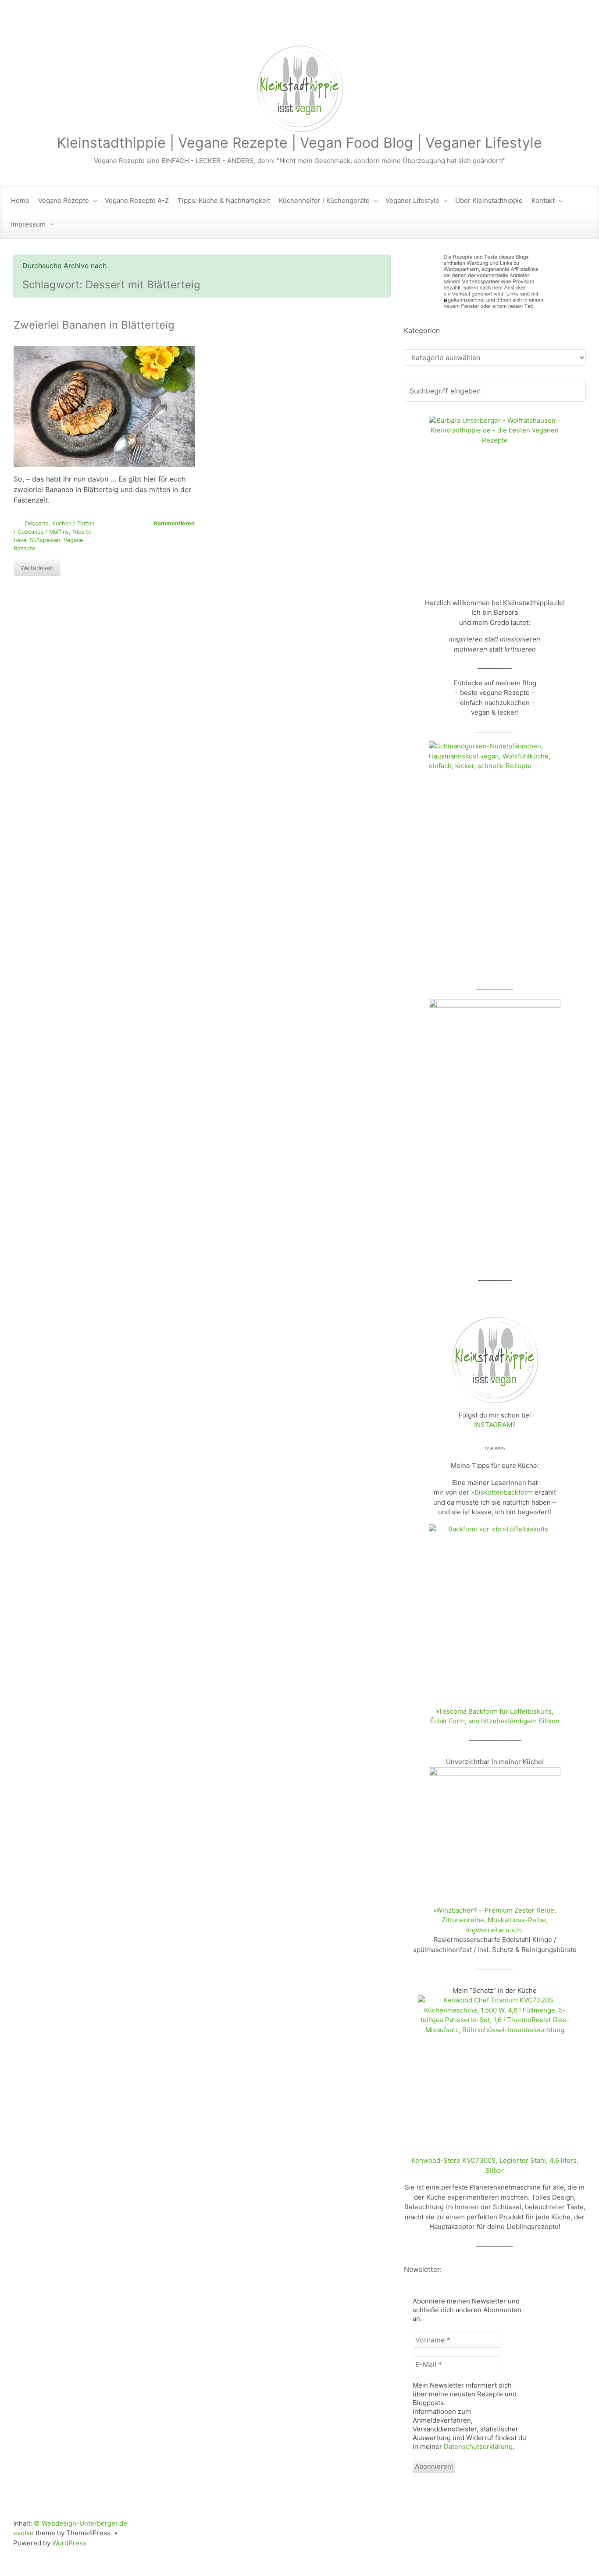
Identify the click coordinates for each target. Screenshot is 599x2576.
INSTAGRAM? (495, 1425)
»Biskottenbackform (502, 1492)
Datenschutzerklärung (478, 2447)
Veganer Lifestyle (412, 200)
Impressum (28, 224)
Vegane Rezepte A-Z (137, 200)
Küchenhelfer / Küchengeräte (324, 200)
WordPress (69, 2543)
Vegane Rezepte (64, 200)
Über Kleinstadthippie (489, 200)
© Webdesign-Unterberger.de (80, 2523)
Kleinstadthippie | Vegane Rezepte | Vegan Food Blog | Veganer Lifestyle (299, 143)
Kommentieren (174, 523)
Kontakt (543, 200)
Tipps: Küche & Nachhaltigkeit (224, 200)
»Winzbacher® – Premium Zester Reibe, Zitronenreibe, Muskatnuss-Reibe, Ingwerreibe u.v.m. (495, 1920)
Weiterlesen (37, 568)
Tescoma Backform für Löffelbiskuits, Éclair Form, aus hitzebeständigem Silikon (495, 1716)
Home (20, 200)
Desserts (37, 523)
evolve (23, 2533)
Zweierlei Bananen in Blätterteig (94, 325)
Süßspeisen (45, 540)
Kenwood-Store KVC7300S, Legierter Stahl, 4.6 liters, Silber (495, 2165)
